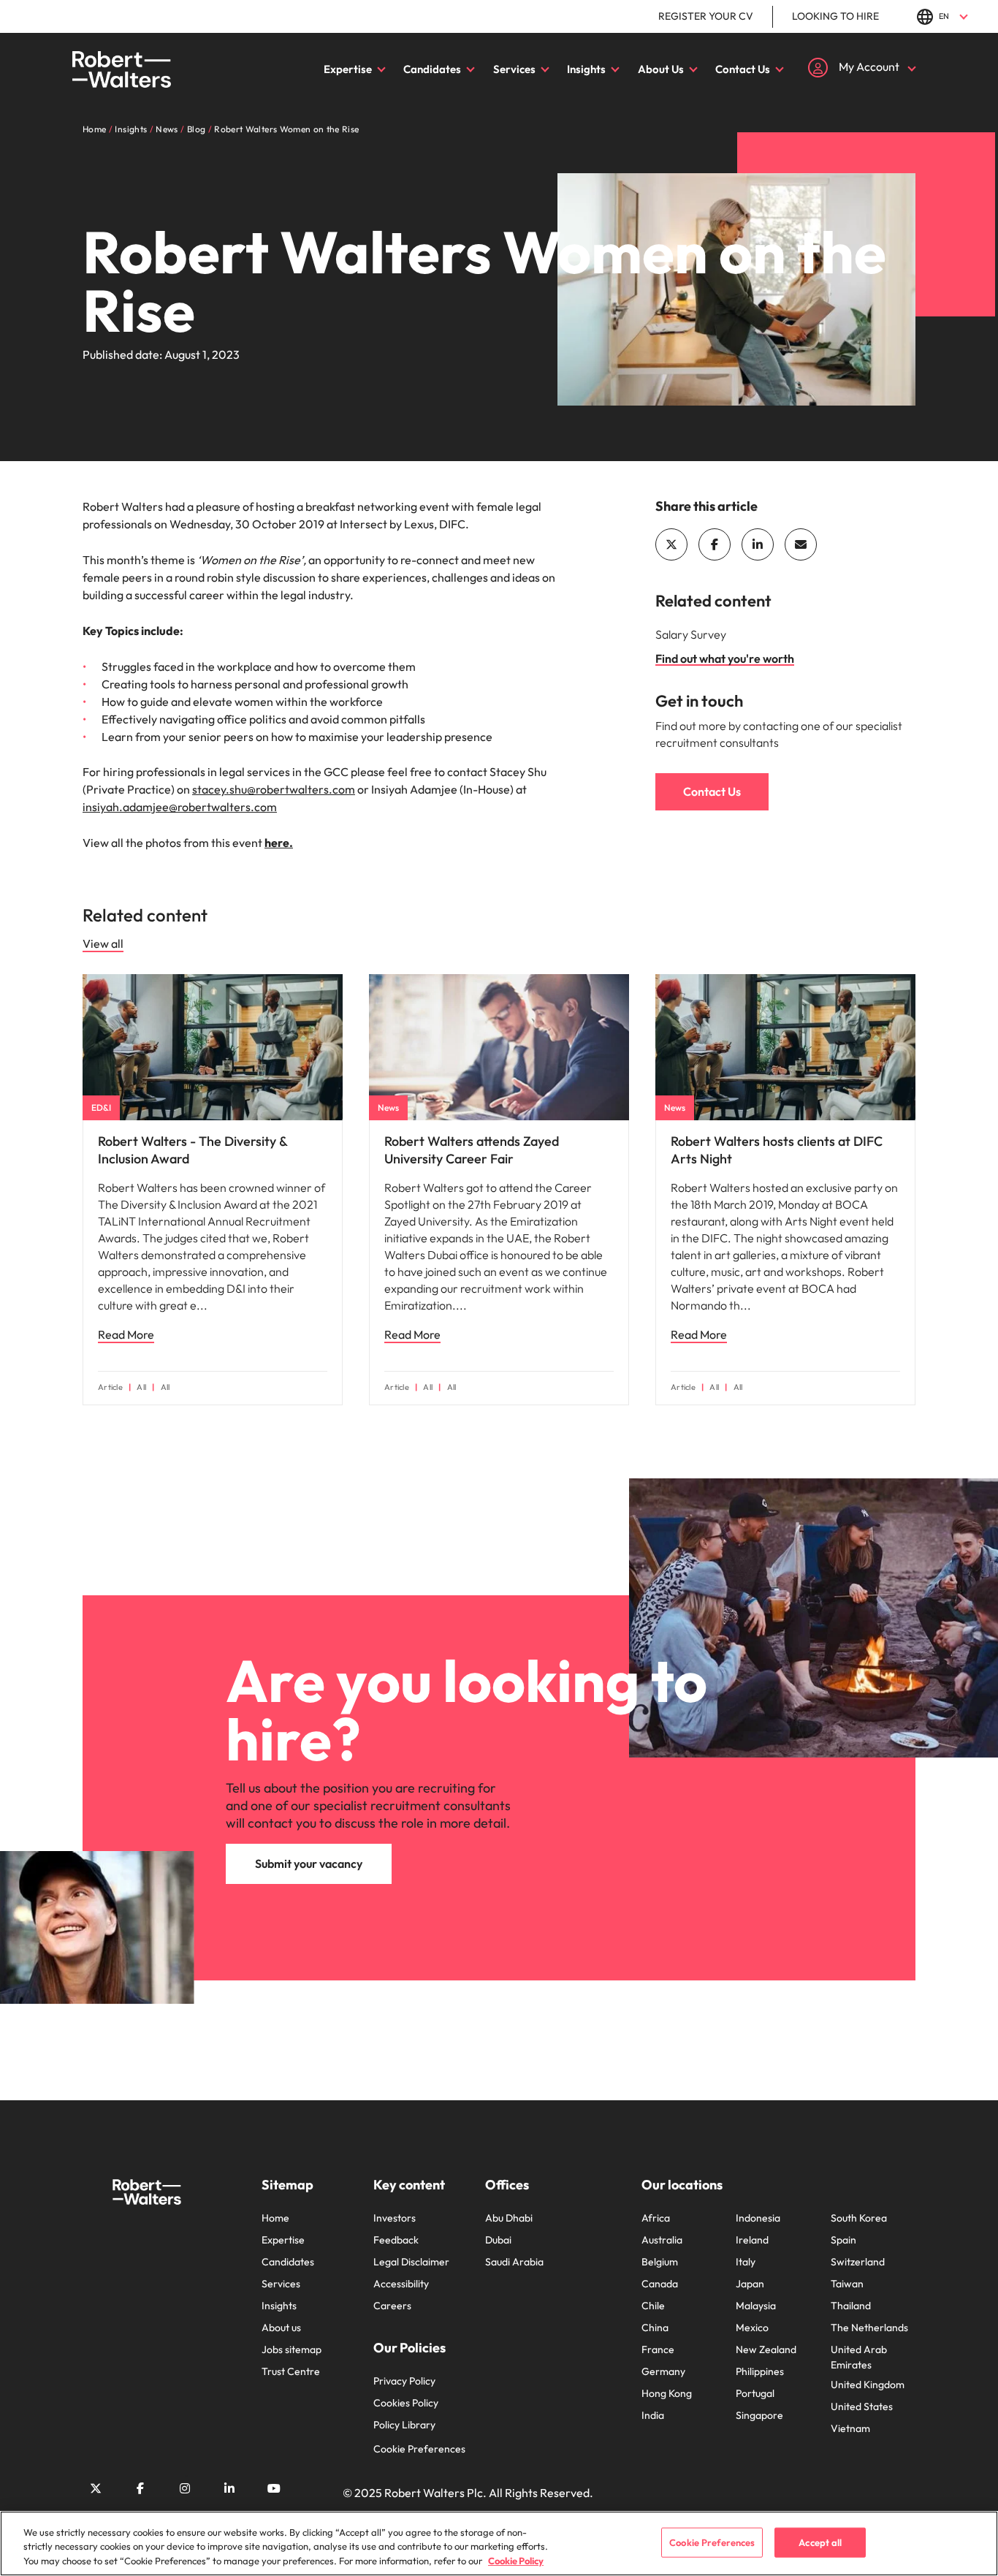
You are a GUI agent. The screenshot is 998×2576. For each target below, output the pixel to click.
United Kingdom (868, 2385)
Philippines (760, 2371)
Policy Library (404, 2425)
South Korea (859, 2218)
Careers (392, 2306)
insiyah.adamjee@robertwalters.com (180, 807)
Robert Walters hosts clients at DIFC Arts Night (777, 1150)
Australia (662, 2240)
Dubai (498, 2240)
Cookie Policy (516, 2561)
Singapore (759, 2415)
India (653, 2415)
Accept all (820, 2542)
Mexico (752, 2328)
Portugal (755, 2393)
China (655, 2328)
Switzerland (858, 2262)
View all (103, 943)
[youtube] (274, 2488)
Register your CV (706, 16)
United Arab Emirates (859, 2357)
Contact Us (743, 69)
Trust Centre (291, 2371)
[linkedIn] (758, 544)
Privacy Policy (404, 2381)
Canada (660, 2284)
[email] (801, 544)
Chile (653, 2306)
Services (514, 69)
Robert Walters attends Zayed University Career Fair (472, 1150)
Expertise (348, 69)
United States (862, 2406)
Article (110, 1387)
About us (281, 2328)
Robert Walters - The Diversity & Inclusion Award (193, 1150)
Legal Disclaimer (411, 2262)
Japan (750, 2284)
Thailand (851, 2306)
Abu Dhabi (509, 2218)
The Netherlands (869, 2328)
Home (275, 2218)
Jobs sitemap (292, 2349)
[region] (499, 2543)
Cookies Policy (406, 2403)
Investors (395, 2218)
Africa (656, 2218)
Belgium (660, 2262)
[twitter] (671, 544)
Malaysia (756, 2306)
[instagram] (185, 2488)
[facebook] (715, 544)
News (388, 1107)
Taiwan (847, 2284)
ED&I (101, 1107)
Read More (126, 1334)
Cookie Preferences (419, 2449)
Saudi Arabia (514, 2262)
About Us (661, 69)
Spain (843, 2240)
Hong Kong (667, 2393)
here (277, 843)
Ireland (752, 2240)
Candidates (432, 69)
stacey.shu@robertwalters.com (274, 789)
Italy (746, 2262)
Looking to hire (835, 16)
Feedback (396, 2240)
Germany (663, 2371)
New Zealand (766, 2349)
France (658, 2349)
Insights (586, 69)
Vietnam (850, 2428)
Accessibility (401, 2284)
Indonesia (758, 2218)
